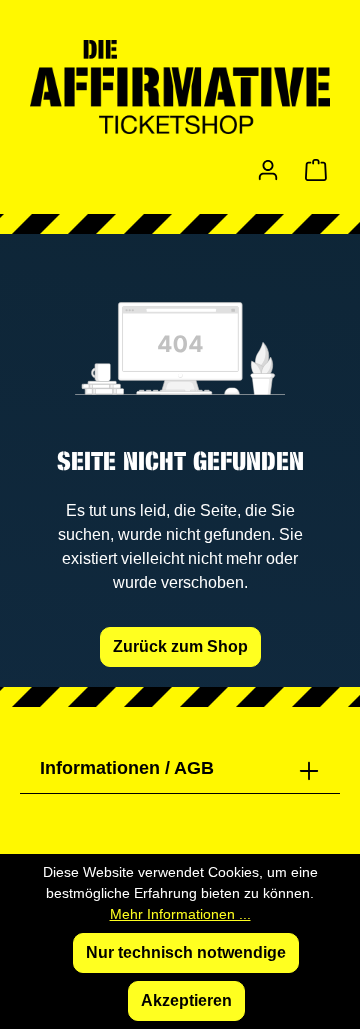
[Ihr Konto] (268, 170)
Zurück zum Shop (180, 646)
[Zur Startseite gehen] (180, 87)
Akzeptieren (186, 1000)
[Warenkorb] (316, 170)
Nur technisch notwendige (186, 952)
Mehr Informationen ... (180, 914)
